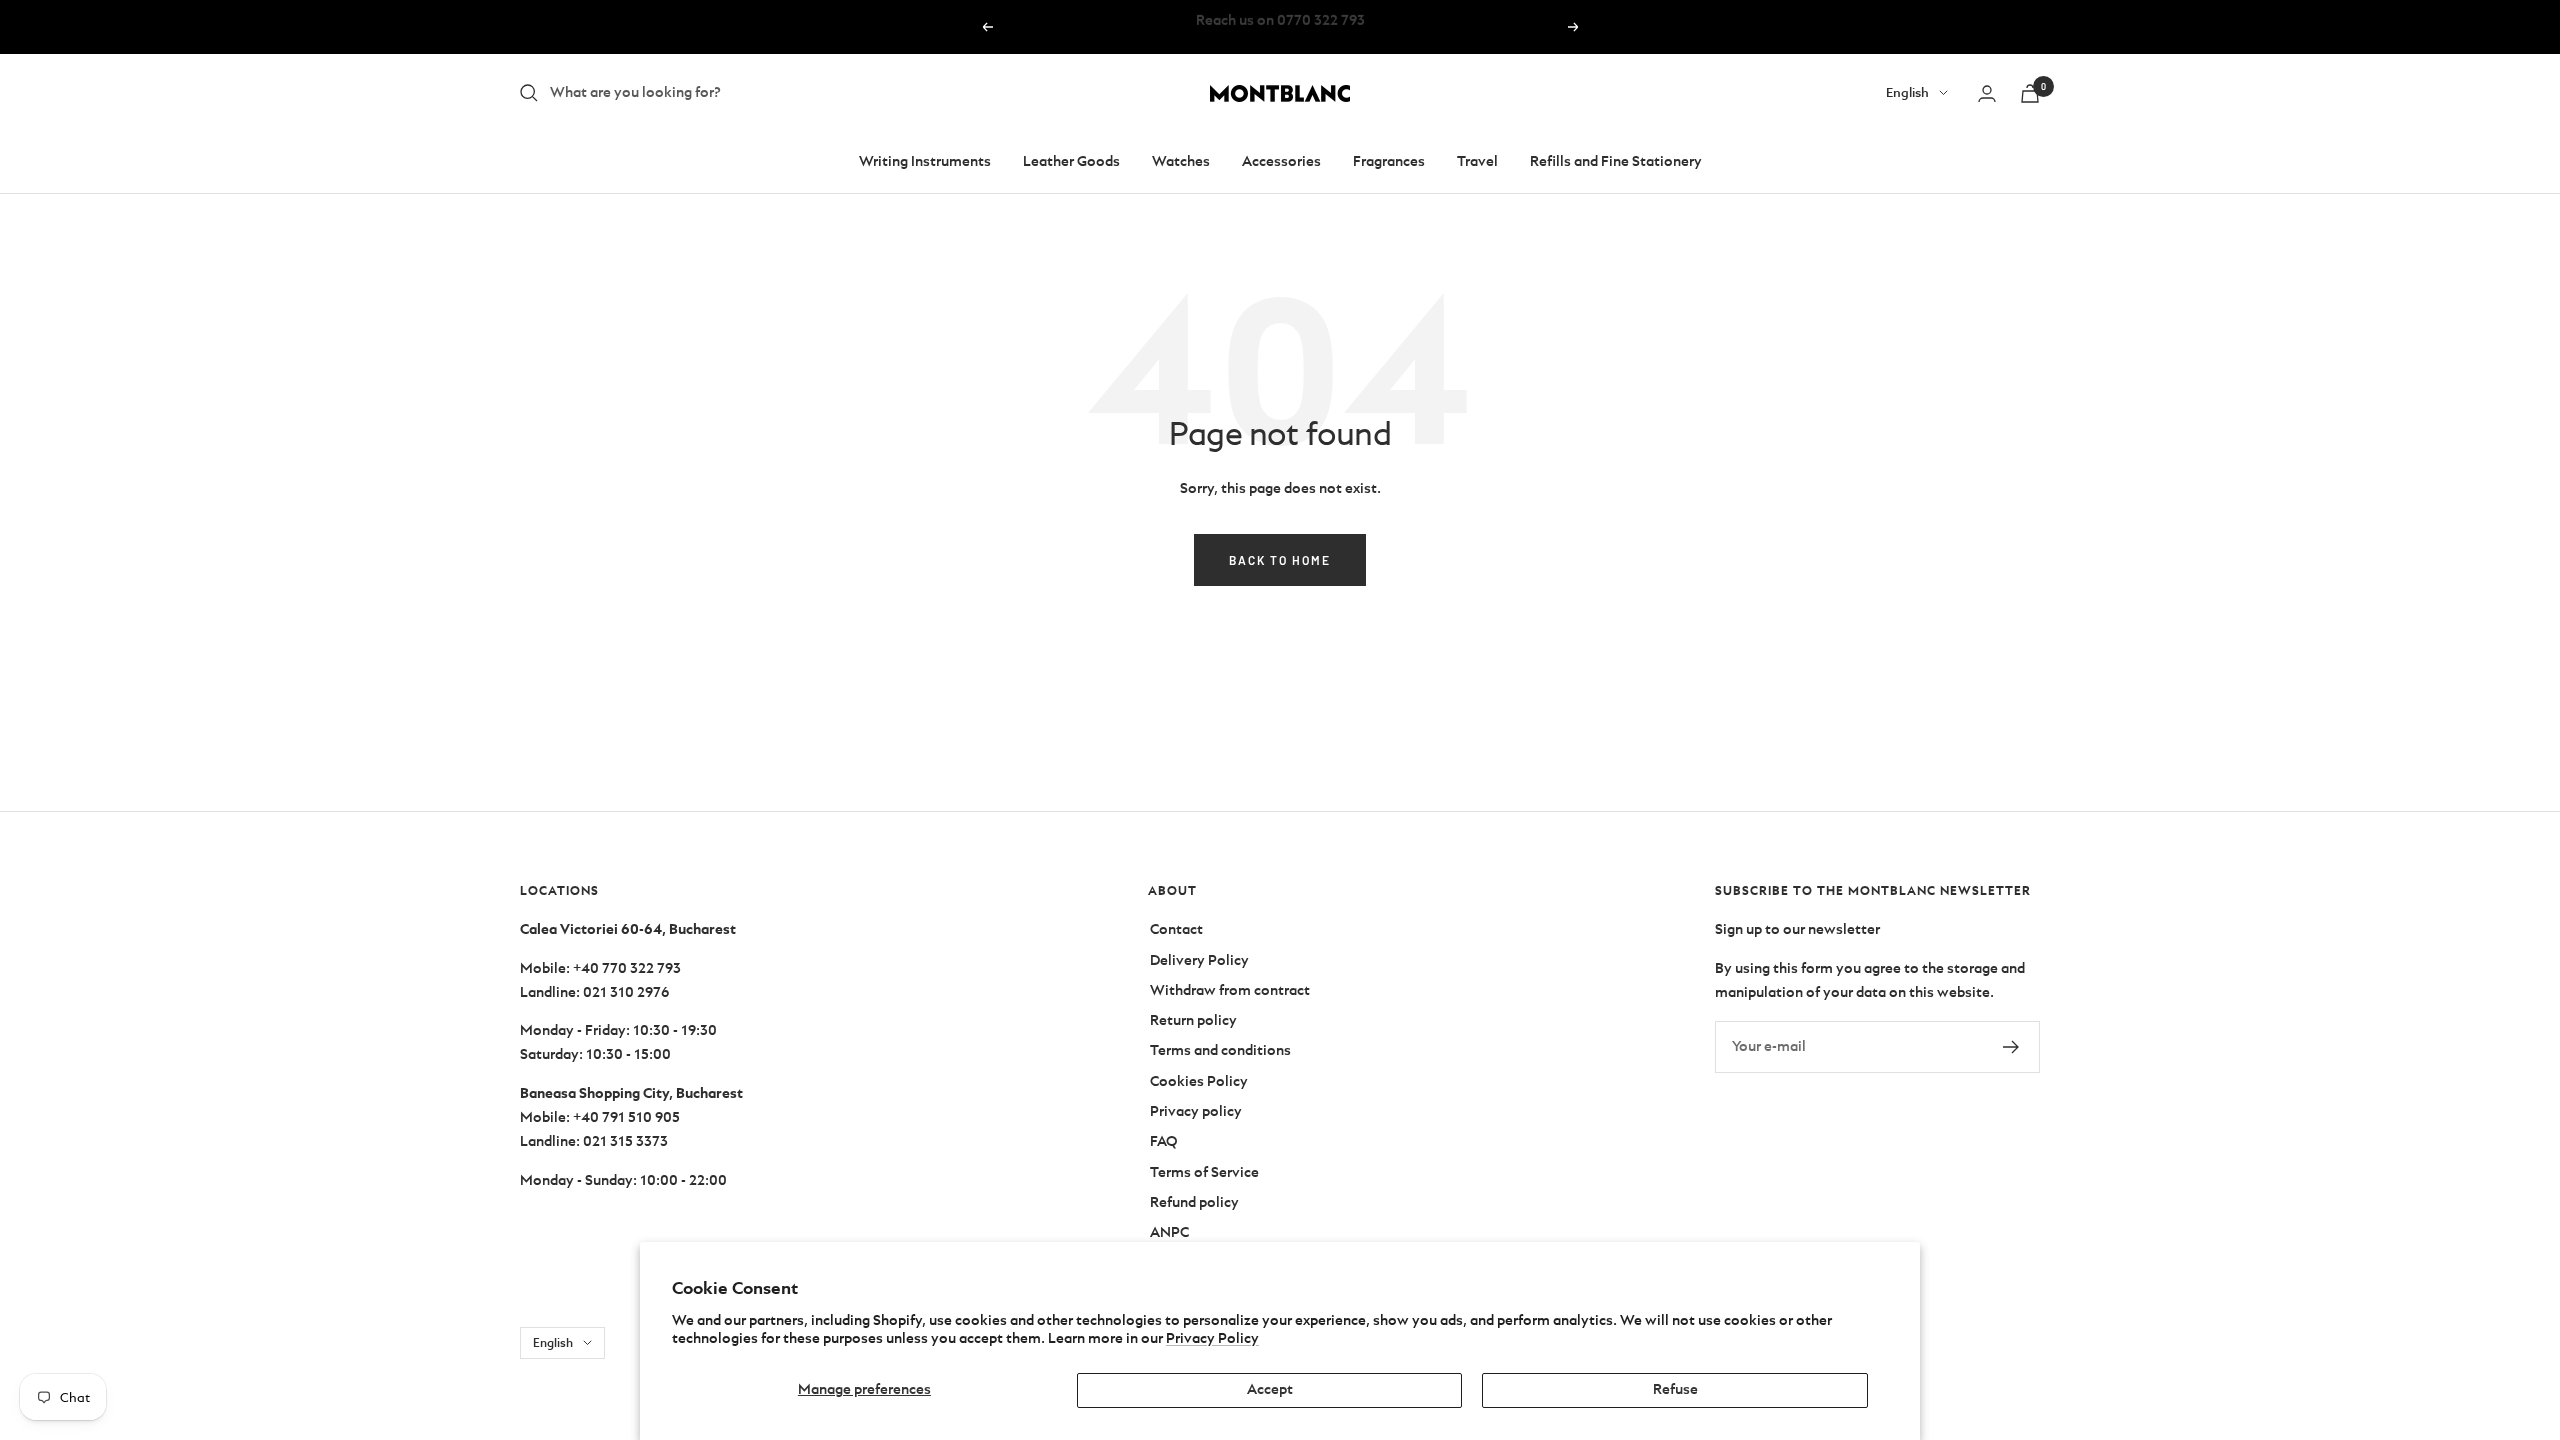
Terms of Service (1204, 1172)
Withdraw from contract (1230, 990)
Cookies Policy (1199, 1081)
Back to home (1280, 560)
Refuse (1675, 1389)
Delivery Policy (1199, 960)
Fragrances (1389, 161)
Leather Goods (1071, 161)
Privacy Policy (1212, 1338)
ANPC (1169, 1232)
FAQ (1163, 1141)
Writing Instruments (925, 161)
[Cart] (2030, 93)
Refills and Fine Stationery (1616, 161)
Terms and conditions (1220, 1050)
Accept (1270, 1389)
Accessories (1281, 161)
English (1907, 92)
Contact (1176, 929)
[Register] (2011, 1047)
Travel (1477, 161)
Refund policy (1194, 1202)
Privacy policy (1196, 1111)
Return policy (1193, 1020)
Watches (1181, 161)
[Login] (1987, 93)
